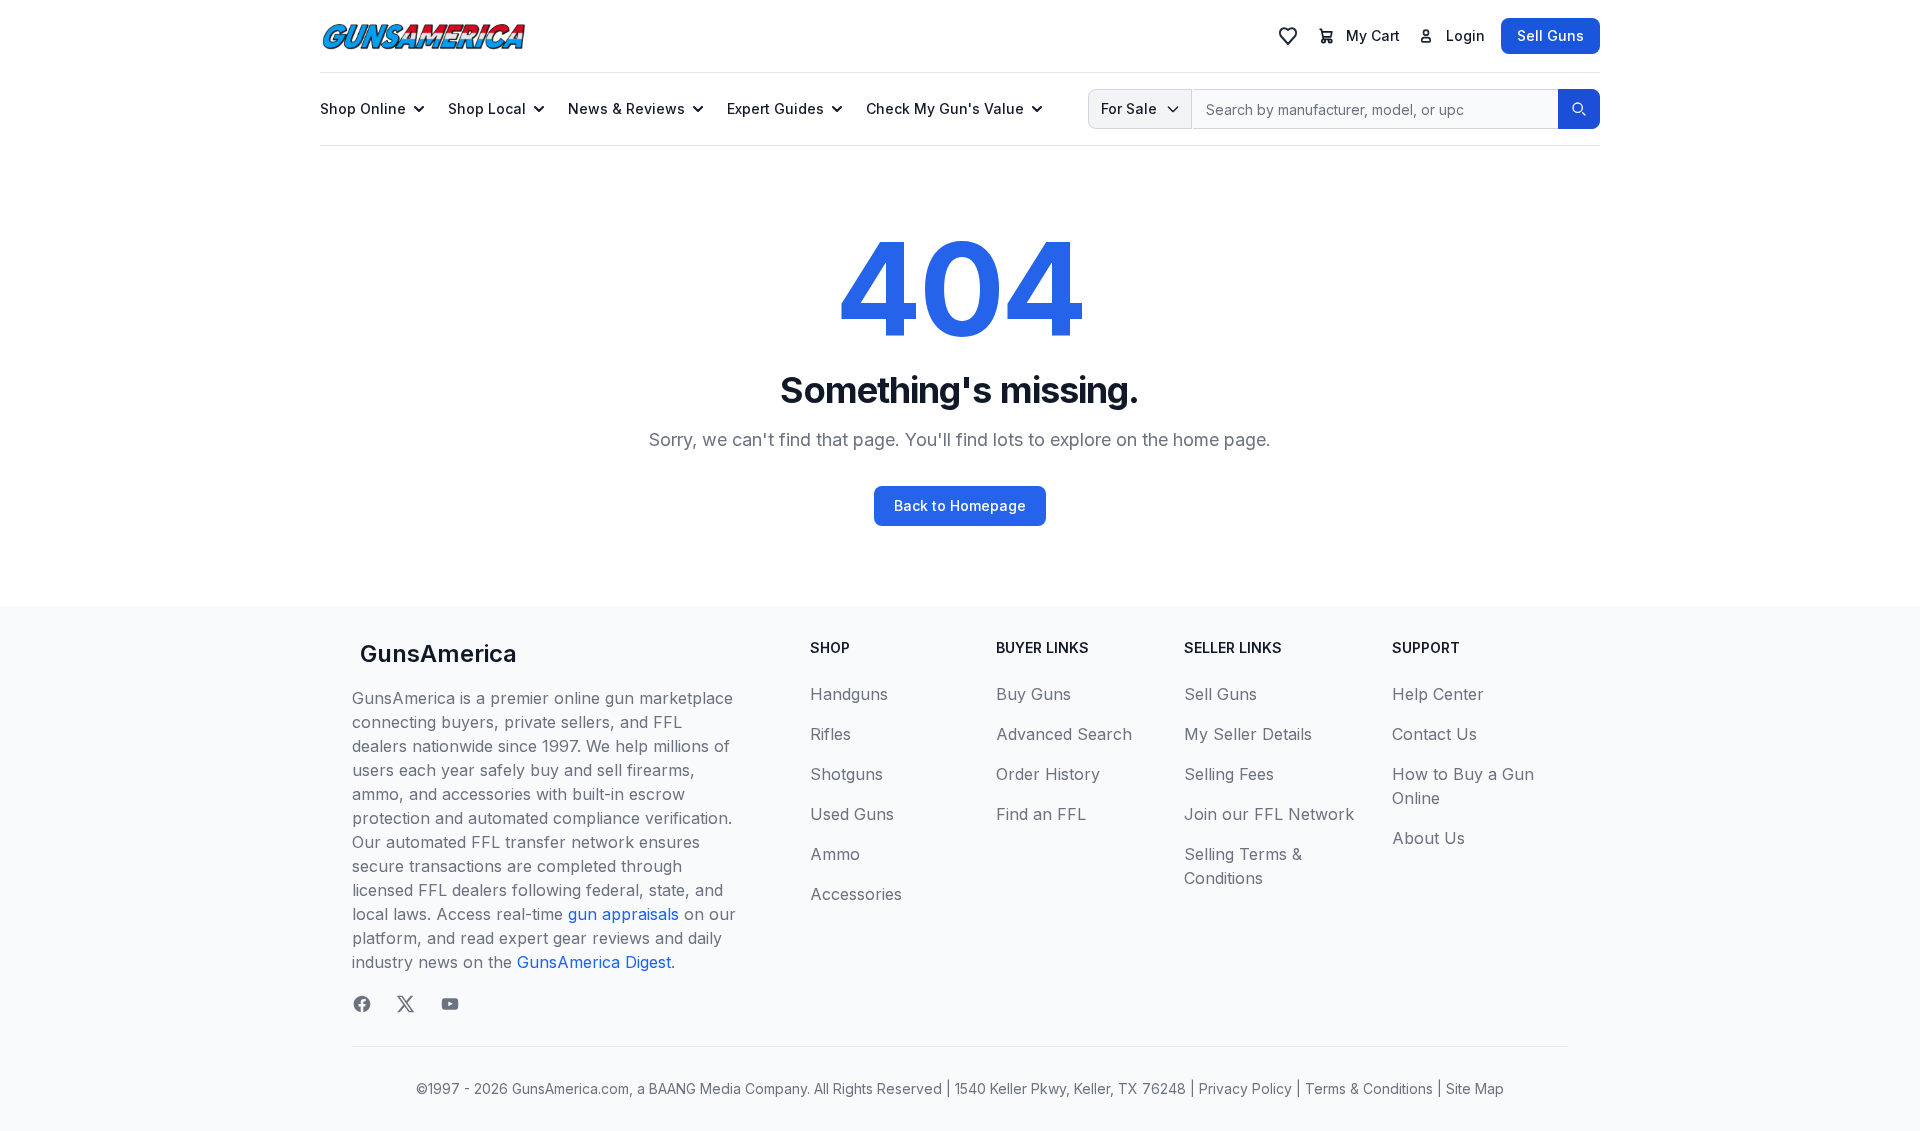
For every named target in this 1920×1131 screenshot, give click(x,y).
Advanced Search (1064, 734)
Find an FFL (1041, 814)
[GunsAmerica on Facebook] (362, 1004)
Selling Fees (1229, 774)
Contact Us (1434, 734)
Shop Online (363, 108)
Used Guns (852, 814)
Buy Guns (1033, 694)
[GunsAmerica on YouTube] (450, 1004)
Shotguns (846, 774)
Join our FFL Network (1269, 814)
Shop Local (487, 108)
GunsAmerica (438, 653)
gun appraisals (623, 914)
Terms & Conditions (1369, 1088)
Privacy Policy (1245, 1088)
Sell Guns (1550, 35)
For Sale (1129, 108)
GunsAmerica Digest (594, 962)
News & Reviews (626, 108)
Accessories (856, 894)
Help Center (1438, 694)
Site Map (1475, 1088)
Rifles (830, 734)
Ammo (835, 854)
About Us (1428, 838)
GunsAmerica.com (570, 1088)
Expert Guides (775, 108)
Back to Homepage (960, 505)
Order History (1048, 774)
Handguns (849, 694)
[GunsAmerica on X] (406, 1004)
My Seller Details (1248, 734)
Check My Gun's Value (945, 108)
